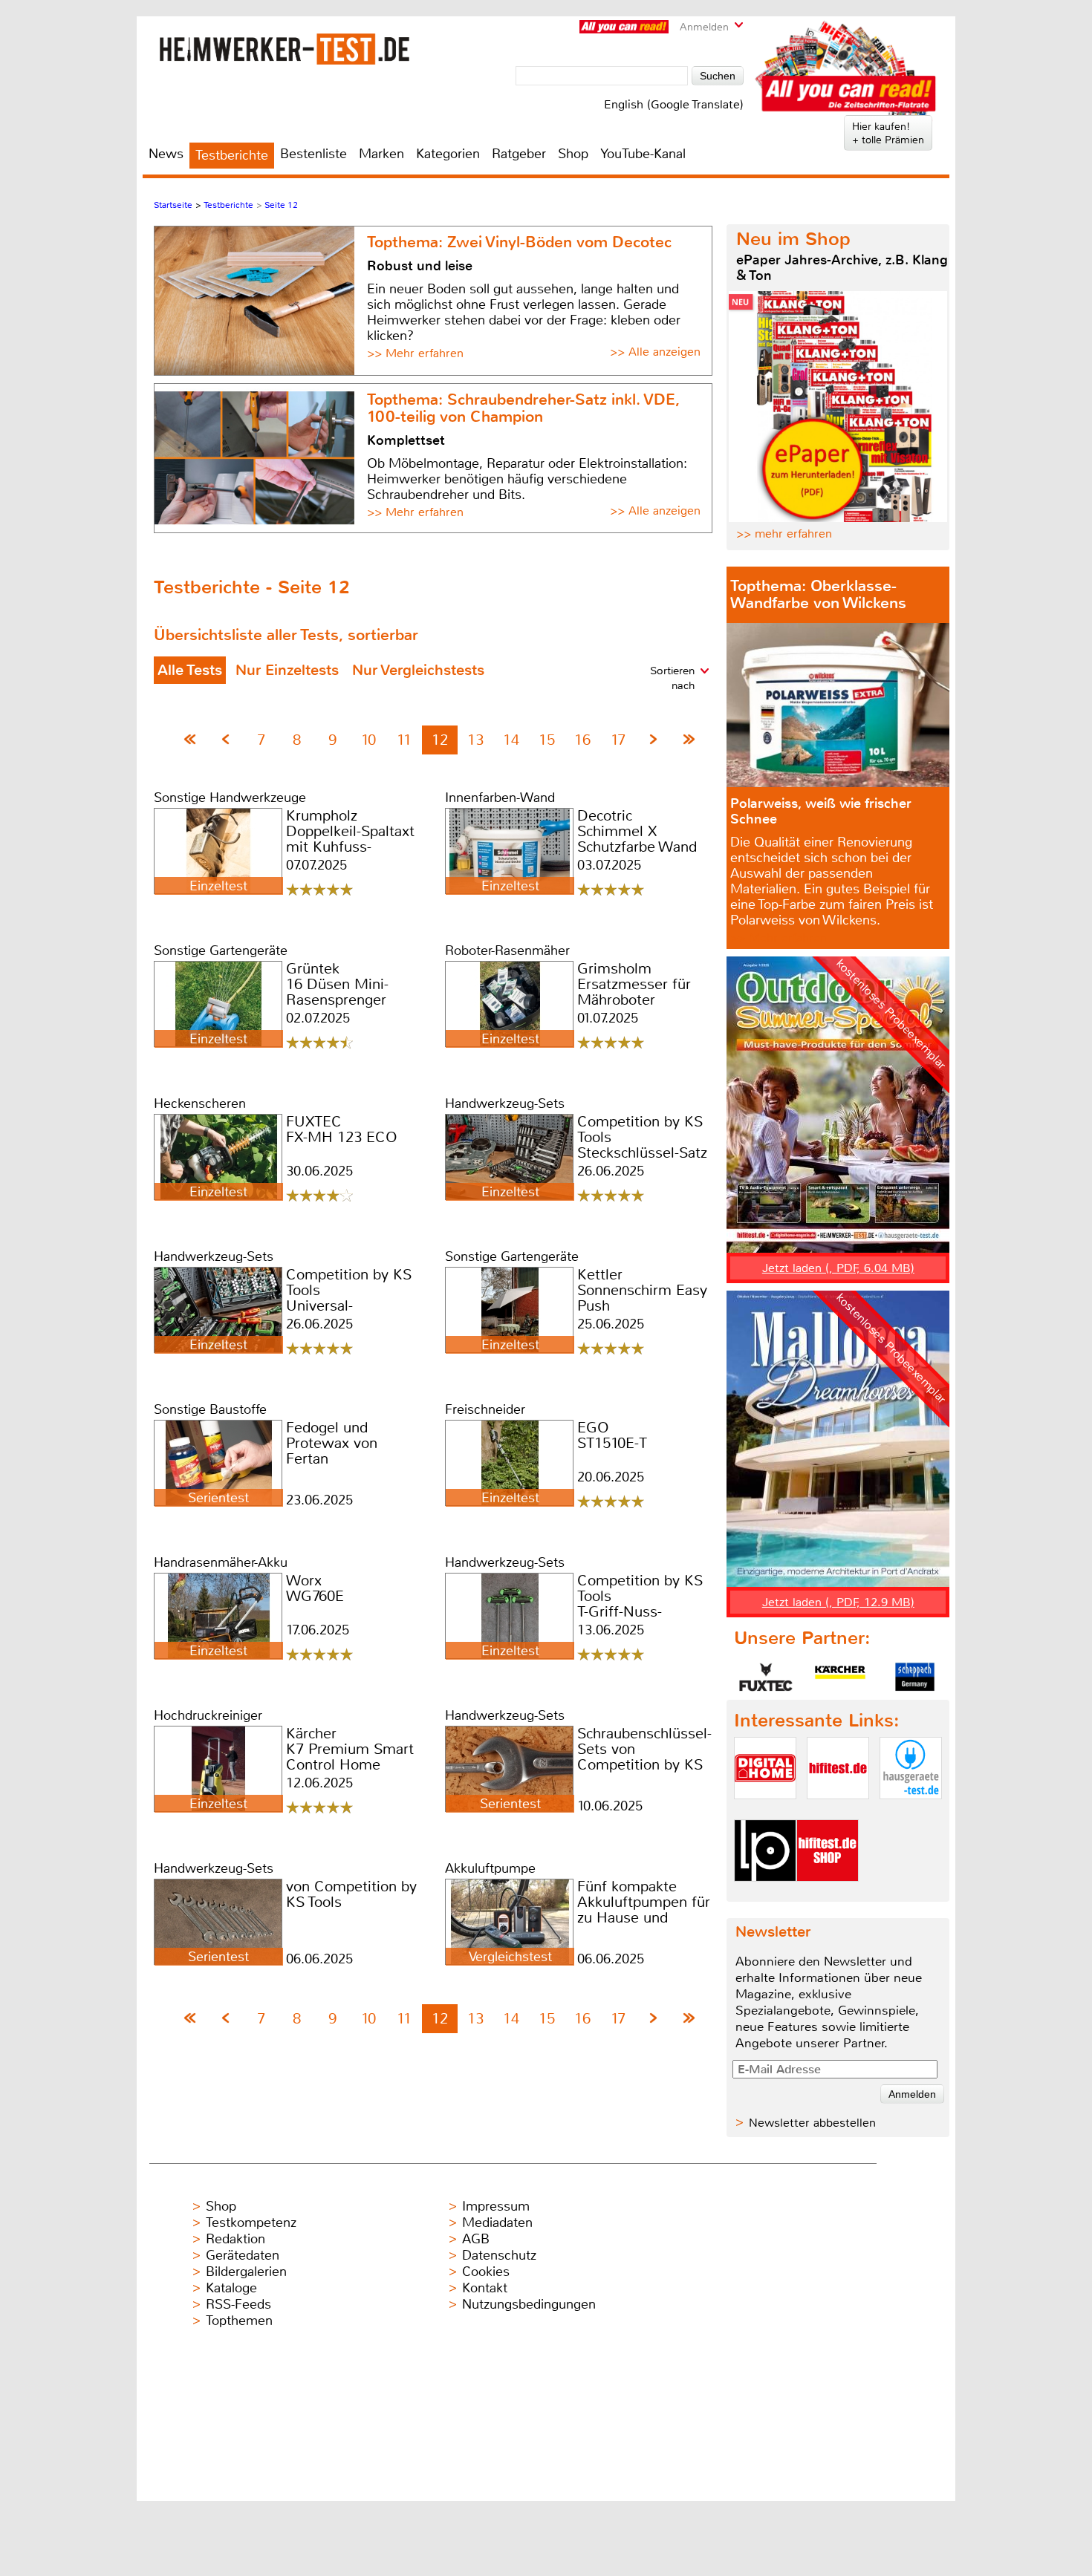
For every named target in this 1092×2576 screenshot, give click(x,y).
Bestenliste (313, 154)
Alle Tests (190, 670)
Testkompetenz (251, 2223)
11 (404, 740)
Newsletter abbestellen (812, 2123)
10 (368, 740)
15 (547, 740)
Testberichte (232, 155)
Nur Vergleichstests (418, 670)
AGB (476, 2239)
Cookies (486, 2272)
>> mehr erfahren (784, 534)
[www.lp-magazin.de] (765, 1894)
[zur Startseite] (285, 49)
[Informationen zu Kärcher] (840, 1677)
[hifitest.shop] (828, 1894)
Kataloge (231, 2288)
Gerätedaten (243, 2255)
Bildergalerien (246, 2272)
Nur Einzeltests (287, 670)
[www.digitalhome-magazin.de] (765, 1812)
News (166, 154)
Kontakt (485, 2288)
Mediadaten (497, 2223)
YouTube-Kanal (643, 154)
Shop (573, 154)
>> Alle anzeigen (655, 352)
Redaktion (235, 2239)
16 (582, 740)
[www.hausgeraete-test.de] (911, 1812)
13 (475, 740)
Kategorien (448, 154)
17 (618, 740)
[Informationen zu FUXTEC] (766, 1677)
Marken (381, 154)
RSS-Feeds (238, 2304)
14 (511, 740)
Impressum (496, 2206)
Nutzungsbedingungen (529, 2304)
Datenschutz (499, 2255)
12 (440, 740)
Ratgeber (519, 154)
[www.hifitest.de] (838, 1812)
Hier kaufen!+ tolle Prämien (888, 133)
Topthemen (239, 2321)
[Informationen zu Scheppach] (914, 1677)
